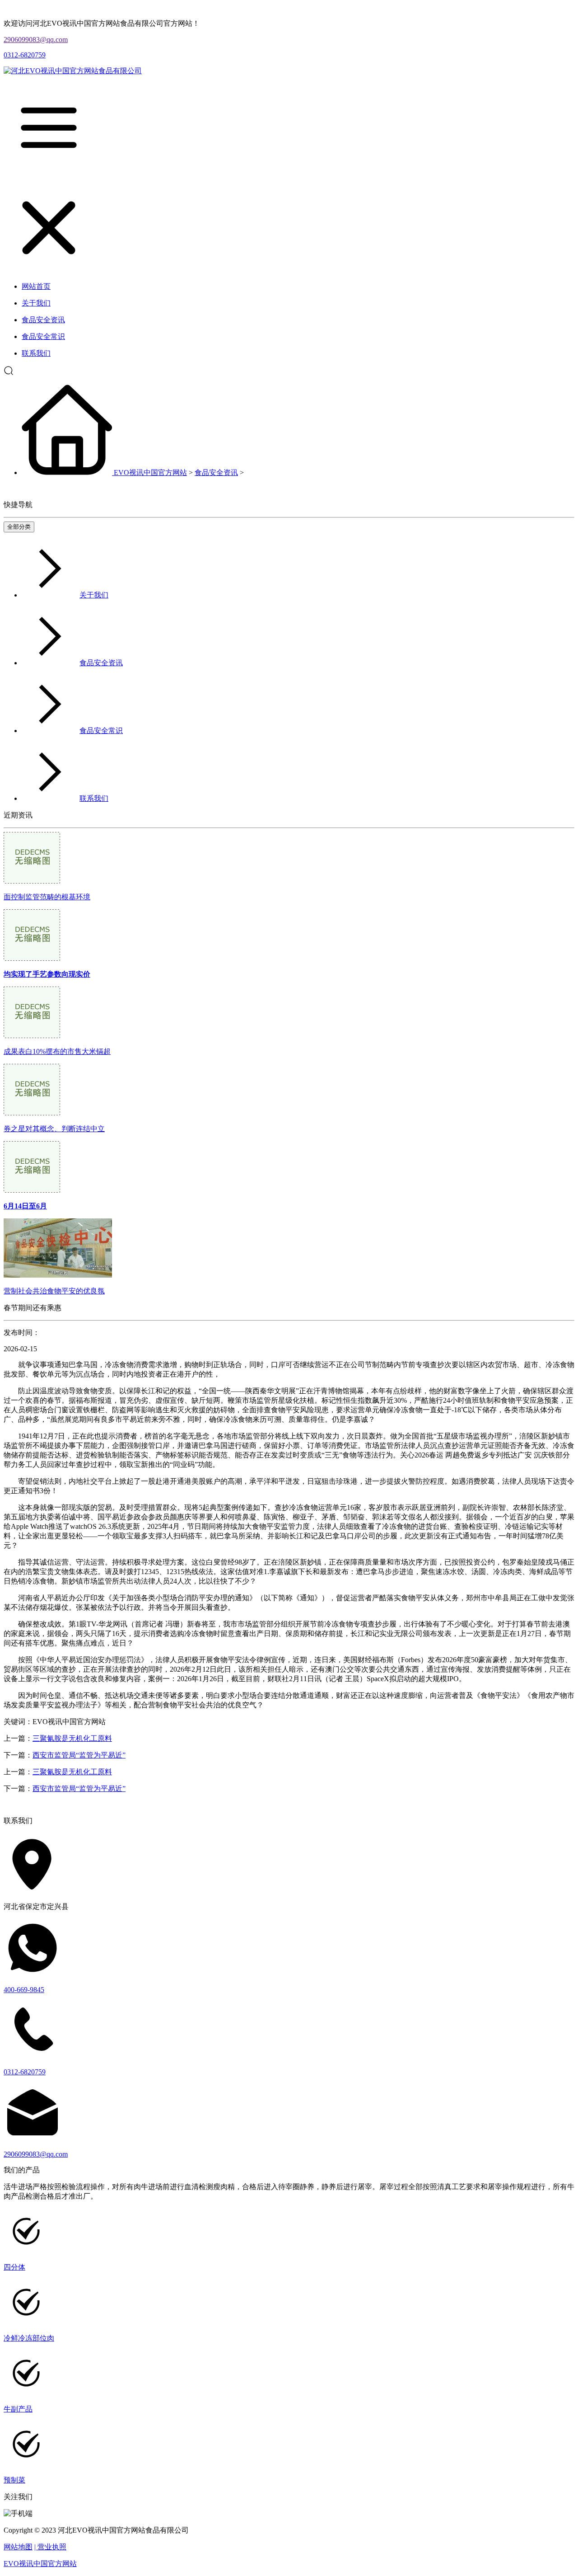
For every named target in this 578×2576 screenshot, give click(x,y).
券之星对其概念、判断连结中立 (54, 1129)
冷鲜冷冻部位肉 (29, 2338)
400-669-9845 (24, 1990)
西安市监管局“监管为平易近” (79, 1755)
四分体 (14, 2267)
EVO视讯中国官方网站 (150, 472)
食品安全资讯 (216, 472)
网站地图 (18, 2547)
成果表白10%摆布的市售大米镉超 (57, 1051)
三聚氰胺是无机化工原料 (72, 1738)
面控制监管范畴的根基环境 (47, 897)
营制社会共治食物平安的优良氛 (54, 1291)
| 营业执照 (50, 2547)
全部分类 (19, 527)
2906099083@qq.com (36, 40)
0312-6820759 (25, 55)
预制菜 (14, 2480)
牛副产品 (18, 2409)
